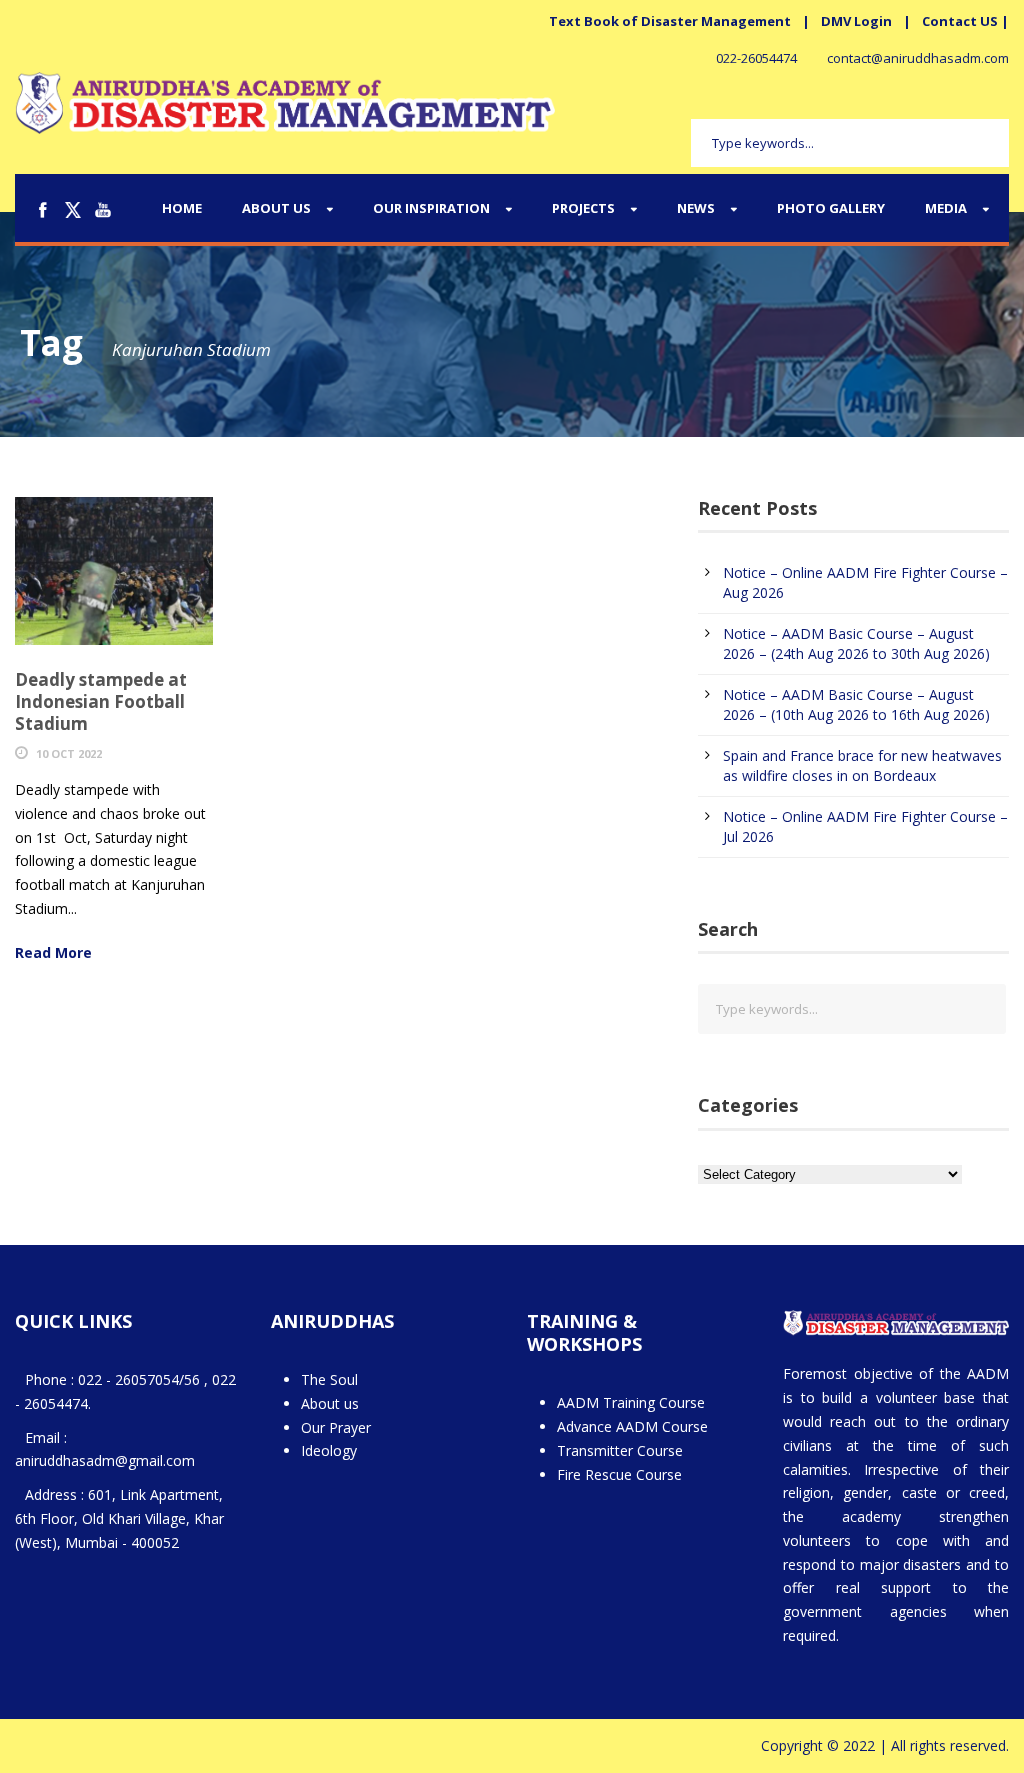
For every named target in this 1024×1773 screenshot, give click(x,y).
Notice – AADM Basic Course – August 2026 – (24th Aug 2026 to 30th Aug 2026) (856, 643)
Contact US (960, 21)
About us (330, 1403)
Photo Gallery (831, 208)
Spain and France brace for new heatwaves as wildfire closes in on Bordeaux (862, 765)
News (696, 208)
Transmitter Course (620, 1450)
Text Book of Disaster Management (670, 21)
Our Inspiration (431, 208)
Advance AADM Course (632, 1426)
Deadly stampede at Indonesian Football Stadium (101, 701)
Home (182, 208)
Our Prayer (336, 1427)
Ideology (329, 1450)
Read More (53, 952)
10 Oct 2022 (69, 753)
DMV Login (856, 21)
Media (946, 208)
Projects (583, 208)
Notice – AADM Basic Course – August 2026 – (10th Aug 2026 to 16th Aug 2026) (856, 704)
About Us (276, 208)
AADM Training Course (631, 1402)
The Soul (329, 1379)
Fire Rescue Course (619, 1474)
